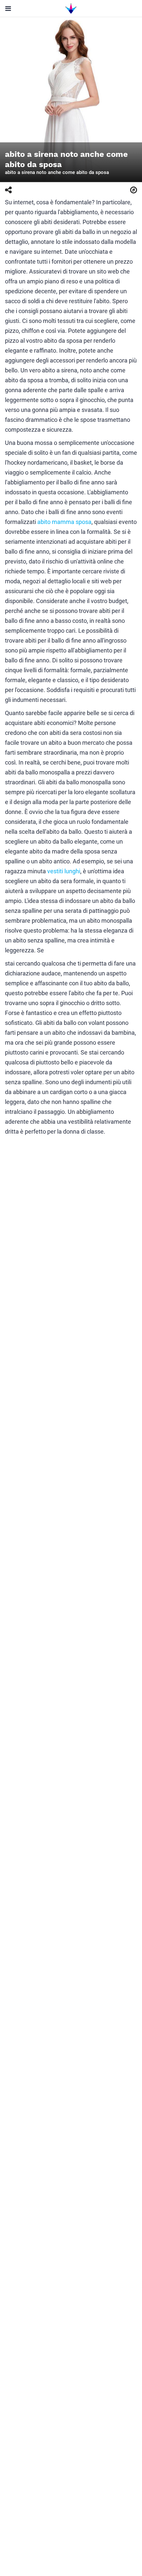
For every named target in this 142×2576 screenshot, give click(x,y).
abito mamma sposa (64, 522)
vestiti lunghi (64, 871)
